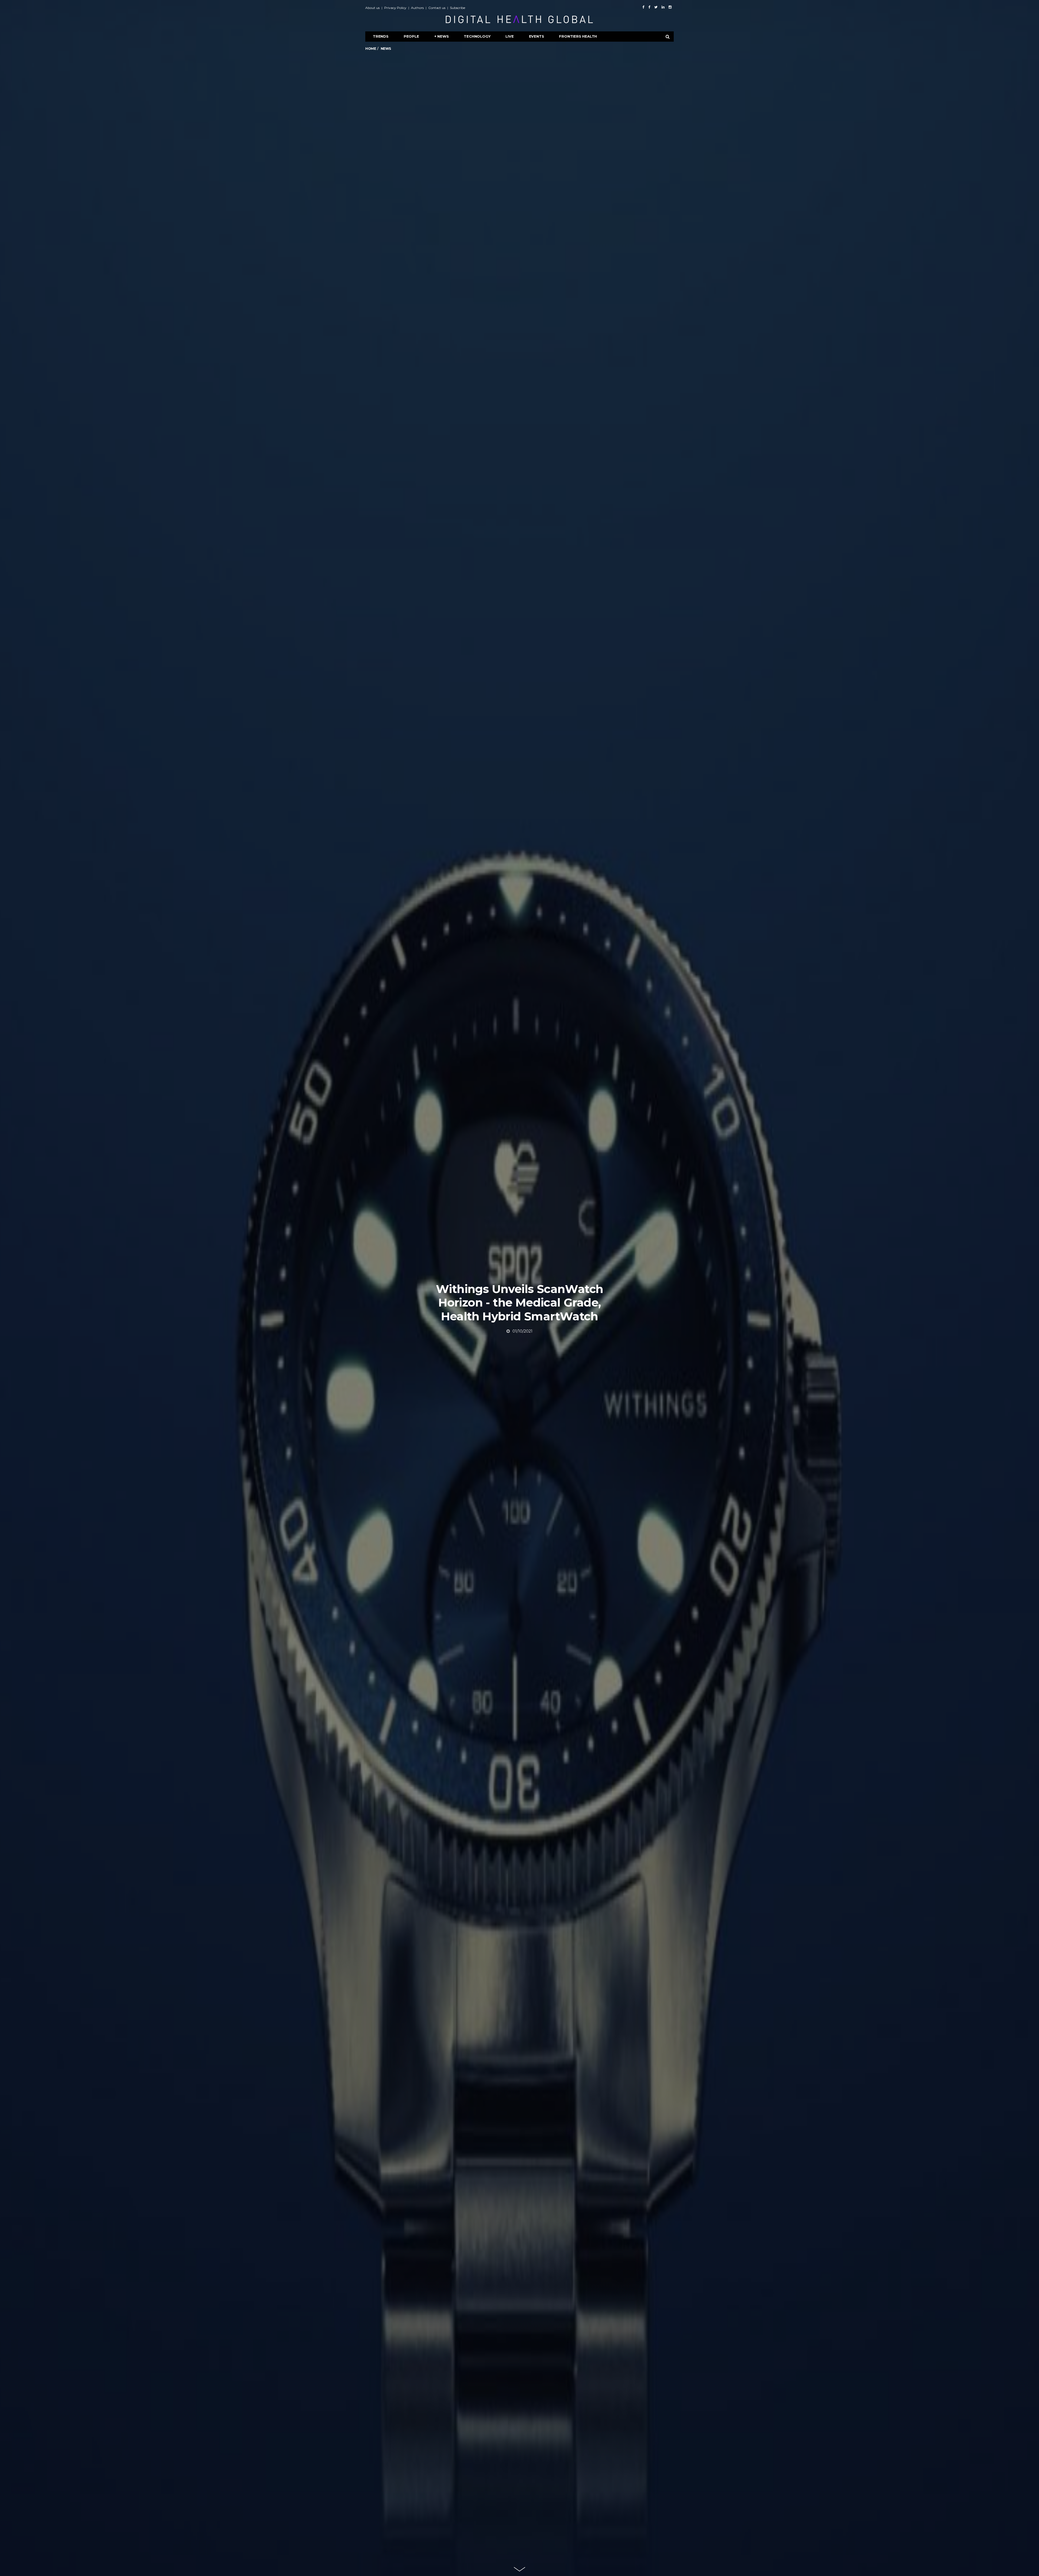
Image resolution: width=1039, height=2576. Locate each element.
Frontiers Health (578, 36)
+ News (442, 36)
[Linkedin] (663, 7)
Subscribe (458, 8)
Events (537, 36)
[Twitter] (656, 7)
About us (372, 8)
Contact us (437, 8)
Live (509, 36)
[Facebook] (643, 7)
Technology (477, 36)
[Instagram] (670, 7)
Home (371, 49)
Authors (417, 8)
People (411, 36)
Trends (381, 36)
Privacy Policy (395, 8)
